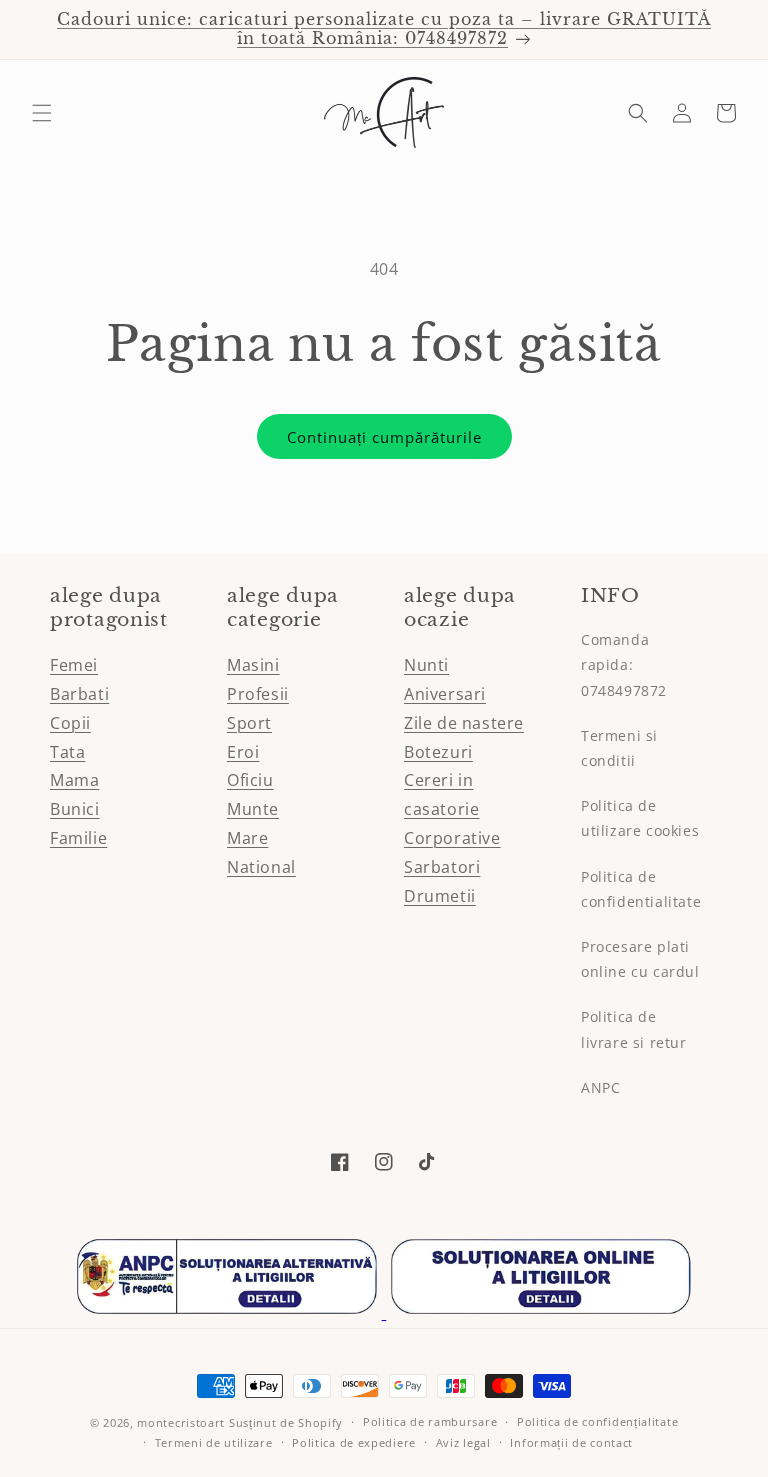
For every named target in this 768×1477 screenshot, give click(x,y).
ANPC (600, 1087)
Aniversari (445, 694)
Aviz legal (463, 1442)
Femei (74, 665)
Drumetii (440, 896)
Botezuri (438, 752)
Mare (247, 838)
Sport (249, 723)
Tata (67, 752)
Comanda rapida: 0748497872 (624, 664)
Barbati (79, 694)
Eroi (243, 752)
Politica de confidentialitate (641, 889)
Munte (253, 809)
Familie (78, 838)
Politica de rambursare (430, 1421)
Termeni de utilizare (214, 1442)
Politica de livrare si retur (634, 1029)
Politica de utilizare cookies (640, 818)
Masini (253, 665)
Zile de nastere (464, 723)
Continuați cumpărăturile (384, 437)
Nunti (426, 665)
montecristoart (181, 1422)
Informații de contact (571, 1442)
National (261, 867)
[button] (42, 113)
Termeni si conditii (619, 748)
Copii (70, 723)
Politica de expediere (354, 1442)
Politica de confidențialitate (597, 1421)
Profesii (258, 694)
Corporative (452, 838)
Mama (74, 780)
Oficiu (250, 780)
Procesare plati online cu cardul (640, 959)
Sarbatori (442, 867)
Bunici (75, 809)
